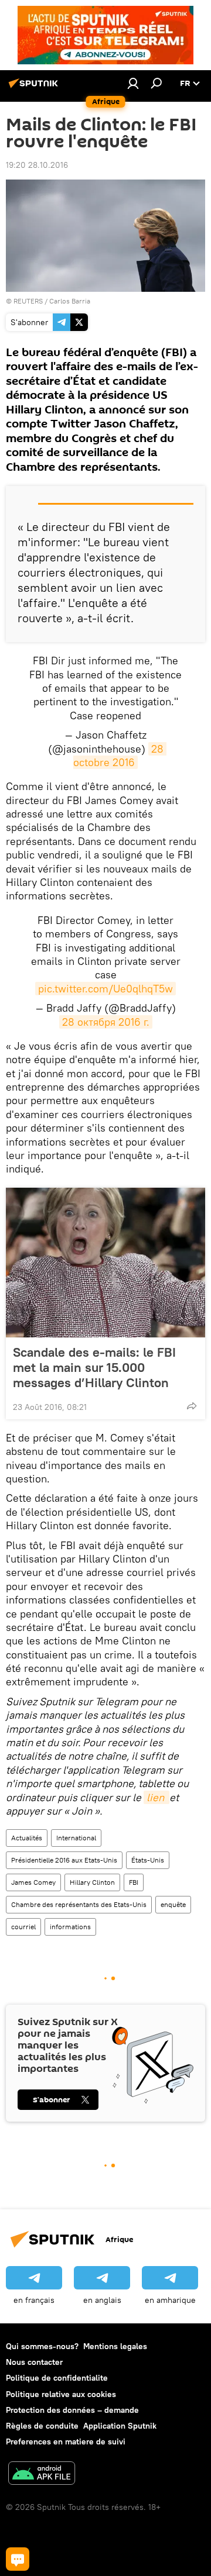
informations (70, 1927)
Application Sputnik (120, 2426)
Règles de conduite (42, 2426)
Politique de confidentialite (57, 2378)
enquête (173, 1904)
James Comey (33, 1882)
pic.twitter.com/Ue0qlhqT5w (105, 989)
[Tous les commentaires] (18, 2559)
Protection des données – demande (72, 2410)
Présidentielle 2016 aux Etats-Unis (64, 1860)
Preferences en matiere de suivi (66, 2441)
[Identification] (133, 83)
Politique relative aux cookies (61, 2394)
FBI (134, 1882)
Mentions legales (115, 2346)
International (76, 1838)
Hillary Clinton (92, 1882)
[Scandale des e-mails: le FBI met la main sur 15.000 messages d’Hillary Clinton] (105, 1263)
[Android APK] (42, 2475)
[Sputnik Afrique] (35, 88)
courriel (23, 1927)
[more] (192, 1406)
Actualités (27, 1838)
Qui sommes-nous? (42, 2346)
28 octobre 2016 (120, 756)
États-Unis (148, 1860)
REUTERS (28, 301)
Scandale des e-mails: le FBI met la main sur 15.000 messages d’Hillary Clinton (94, 1367)
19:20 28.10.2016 (37, 165)
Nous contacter (34, 2362)
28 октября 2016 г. (106, 1022)
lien (156, 1797)
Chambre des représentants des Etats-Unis (79, 1904)
